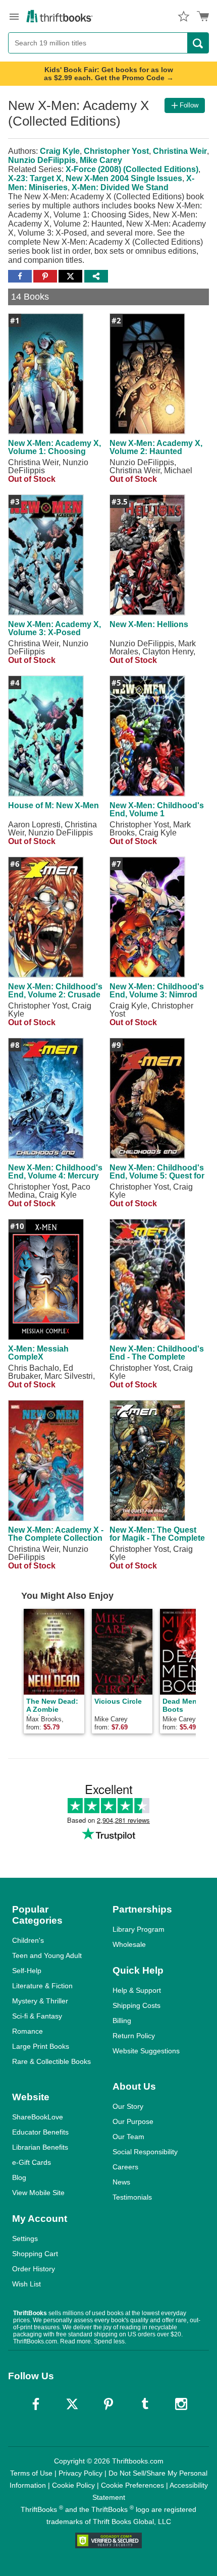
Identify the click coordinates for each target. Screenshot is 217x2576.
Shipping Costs (137, 2005)
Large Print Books (41, 2046)
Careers (125, 2167)
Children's (28, 1940)
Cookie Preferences (132, 2485)
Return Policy (134, 2036)
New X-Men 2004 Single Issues (124, 178)
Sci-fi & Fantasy (37, 2016)
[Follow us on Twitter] (72, 2404)
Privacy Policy (80, 2473)
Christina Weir (180, 151)
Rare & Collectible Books (51, 2061)
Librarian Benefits (40, 2147)
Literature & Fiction (42, 1986)
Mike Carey (101, 160)
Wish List (26, 2284)
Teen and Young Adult (47, 1955)
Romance (28, 2031)
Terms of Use (31, 2473)
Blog (19, 2177)
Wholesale (129, 1944)
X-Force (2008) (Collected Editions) (132, 169)
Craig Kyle (60, 151)
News (121, 2182)
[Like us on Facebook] (36, 2404)
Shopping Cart (35, 2254)
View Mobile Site (38, 2193)
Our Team (128, 2137)
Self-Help (27, 1971)
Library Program (139, 1929)
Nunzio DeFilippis (42, 160)
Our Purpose (133, 2121)
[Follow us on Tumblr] (145, 2404)
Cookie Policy (73, 2485)
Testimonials (132, 2197)
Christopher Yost (116, 151)
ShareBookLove (38, 2117)
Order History (34, 2269)
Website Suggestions (146, 2051)
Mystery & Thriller (40, 2001)
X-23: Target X (35, 178)
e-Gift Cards (32, 2162)
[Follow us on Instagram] (181, 2404)
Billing (122, 2021)
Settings (25, 2238)
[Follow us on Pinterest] (108, 2404)
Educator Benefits (40, 2132)
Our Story (128, 2106)
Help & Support (137, 1990)
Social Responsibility (145, 2152)
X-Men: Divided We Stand (120, 187)
